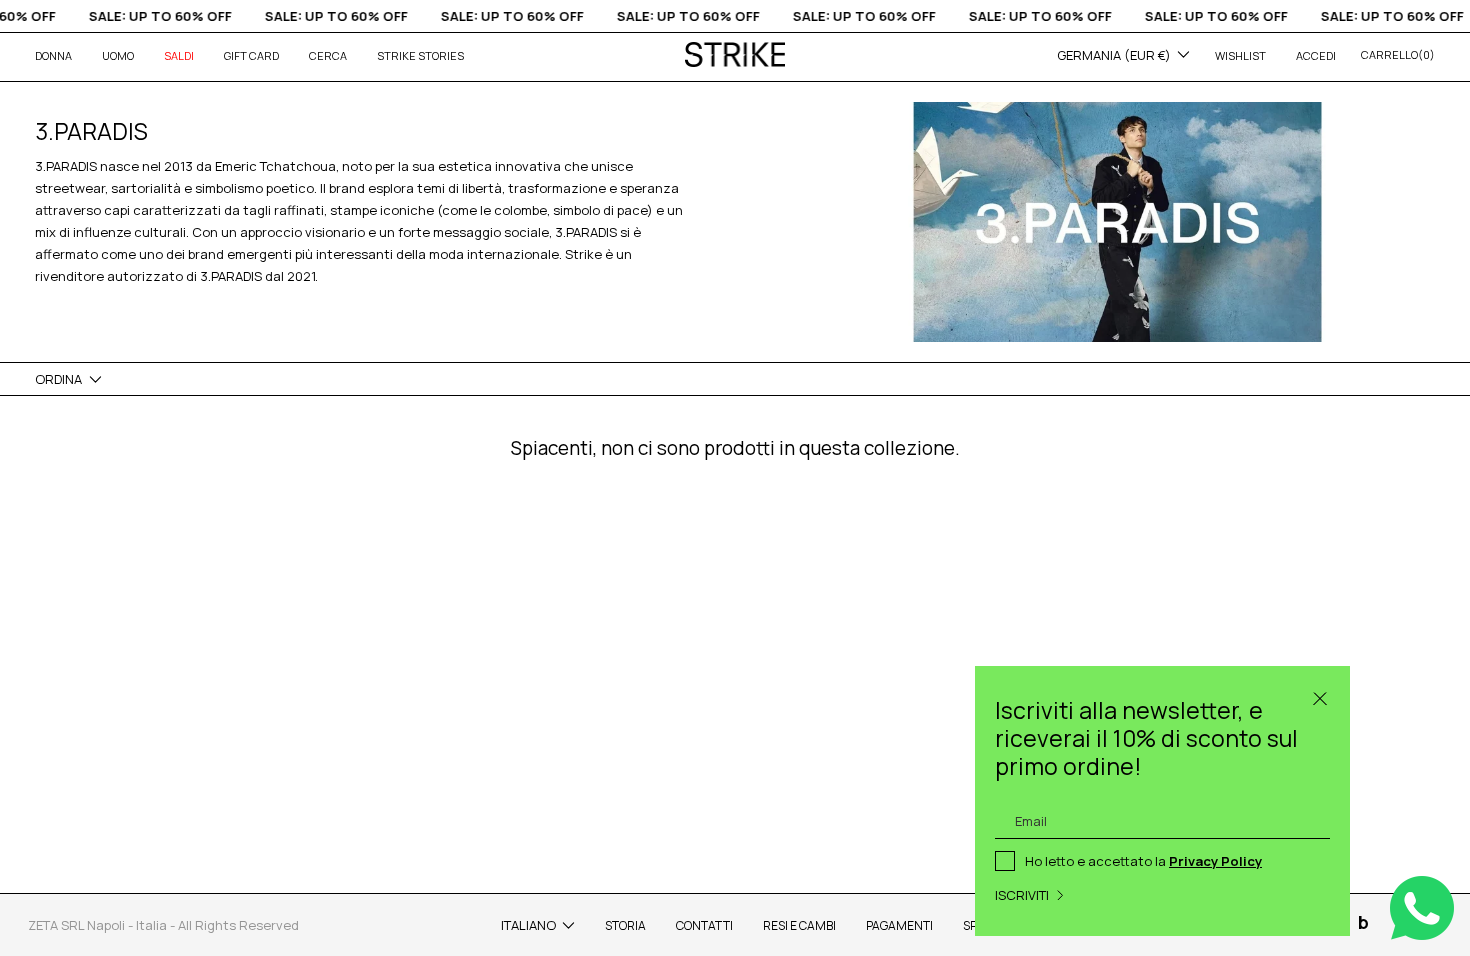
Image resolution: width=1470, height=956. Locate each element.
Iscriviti (1022, 895)
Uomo (118, 55)
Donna (53, 55)
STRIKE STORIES (420, 55)
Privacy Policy (1215, 861)
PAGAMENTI (899, 925)
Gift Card (251, 55)
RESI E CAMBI (799, 925)
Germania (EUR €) (1114, 55)
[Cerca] (1320, 696)
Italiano (528, 925)
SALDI (179, 55)
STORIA (625, 925)
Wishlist (1240, 55)
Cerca (328, 55)
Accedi (1316, 55)
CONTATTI (704, 925)
